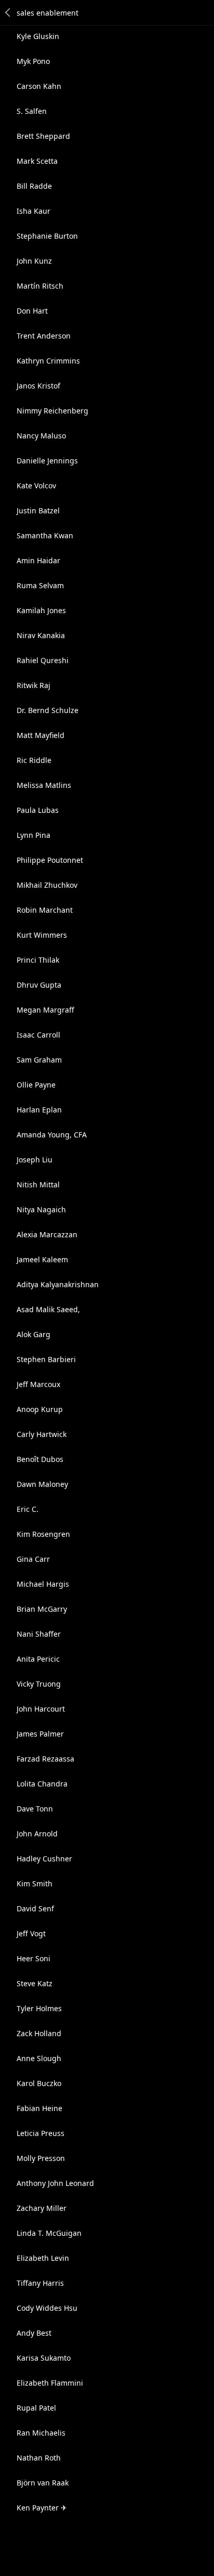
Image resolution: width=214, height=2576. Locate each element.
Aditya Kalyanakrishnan (58, 1284)
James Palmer (40, 1734)
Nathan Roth (39, 2458)
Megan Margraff (45, 1010)
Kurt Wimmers (42, 935)
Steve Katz (35, 1983)
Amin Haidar (38, 560)
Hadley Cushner (44, 1859)
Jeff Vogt (31, 1933)
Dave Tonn (35, 1809)
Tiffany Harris (40, 2283)
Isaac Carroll (38, 1035)
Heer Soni (34, 1958)
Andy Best (34, 2333)
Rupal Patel (36, 2408)
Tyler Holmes (39, 2008)
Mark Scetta (37, 161)
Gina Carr (33, 1559)
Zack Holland (39, 2033)
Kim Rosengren (43, 1534)
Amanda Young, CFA (52, 1135)
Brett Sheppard (43, 136)
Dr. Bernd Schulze (48, 710)
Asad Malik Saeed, (48, 1309)
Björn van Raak (43, 2483)
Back (8, 12)
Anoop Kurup (40, 1409)
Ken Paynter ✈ (42, 2508)
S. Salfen (32, 111)
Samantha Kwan (45, 535)
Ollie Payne (36, 1085)
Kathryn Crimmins (48, 361)
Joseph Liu (35, 1160)
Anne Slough (39, 2058)
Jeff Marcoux (38, 1384)
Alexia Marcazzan (47, 1234)
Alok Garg (34, 1334)
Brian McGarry (42, 1609)
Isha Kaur (34, 211)
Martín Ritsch (40, 286)
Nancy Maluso (41, 436)
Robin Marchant (45, 910)
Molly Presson (41, 2158)
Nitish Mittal (38, 1185)
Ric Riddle (34, 760)
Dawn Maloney (42, 1484)
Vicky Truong (39, 1684)
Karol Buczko (39, 2083)
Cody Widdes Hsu (47, 2308)
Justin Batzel (38, 510)
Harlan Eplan (39, 1110)
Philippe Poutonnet (50, 860)
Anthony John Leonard (55, 2183)
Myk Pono (33, 61)
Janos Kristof (38, 386)
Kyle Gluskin (38, 36)
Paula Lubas (38, 810)
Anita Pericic (38, 1659)
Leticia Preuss (41, 2133)
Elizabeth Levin (43, 2258)
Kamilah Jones (41, 610)
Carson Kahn (39, 86)
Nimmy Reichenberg (52, 411)
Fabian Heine (39, 2108)
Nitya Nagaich (41, 1209)
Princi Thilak (38, 960)
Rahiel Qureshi (43, 660)
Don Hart (32, 311)
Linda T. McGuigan (49, 2233)
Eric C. (28, 1509)
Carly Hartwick (42, 1434)
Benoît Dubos (40, 1459)
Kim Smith (35, 1884)
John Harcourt (41, 1709)
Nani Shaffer (39, 1634)
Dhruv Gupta (39, 985)
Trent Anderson (44, 336)
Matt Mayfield (41, 735)
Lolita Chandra (42, 1784)
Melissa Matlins (44, 785)
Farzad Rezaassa (45, 1759)
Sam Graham (39, 1060)
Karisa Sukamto (44, 2358)
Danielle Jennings (47, 461)
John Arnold (37, 1834)
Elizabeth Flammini (50, 2383)
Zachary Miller (42, 2208)
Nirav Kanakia (41, 635)
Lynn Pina (34, 835)
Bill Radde (34, 186)
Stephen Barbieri (46, 1359)
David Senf (35, 1908)
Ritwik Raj (34, 685)
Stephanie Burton (47, 236)
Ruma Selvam (40, 585)
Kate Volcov (36, 486)
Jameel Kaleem (42, 1259)
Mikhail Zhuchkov (47, 885)
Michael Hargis (43, 1584)
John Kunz (34, 261)
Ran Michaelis (41, 2433)
